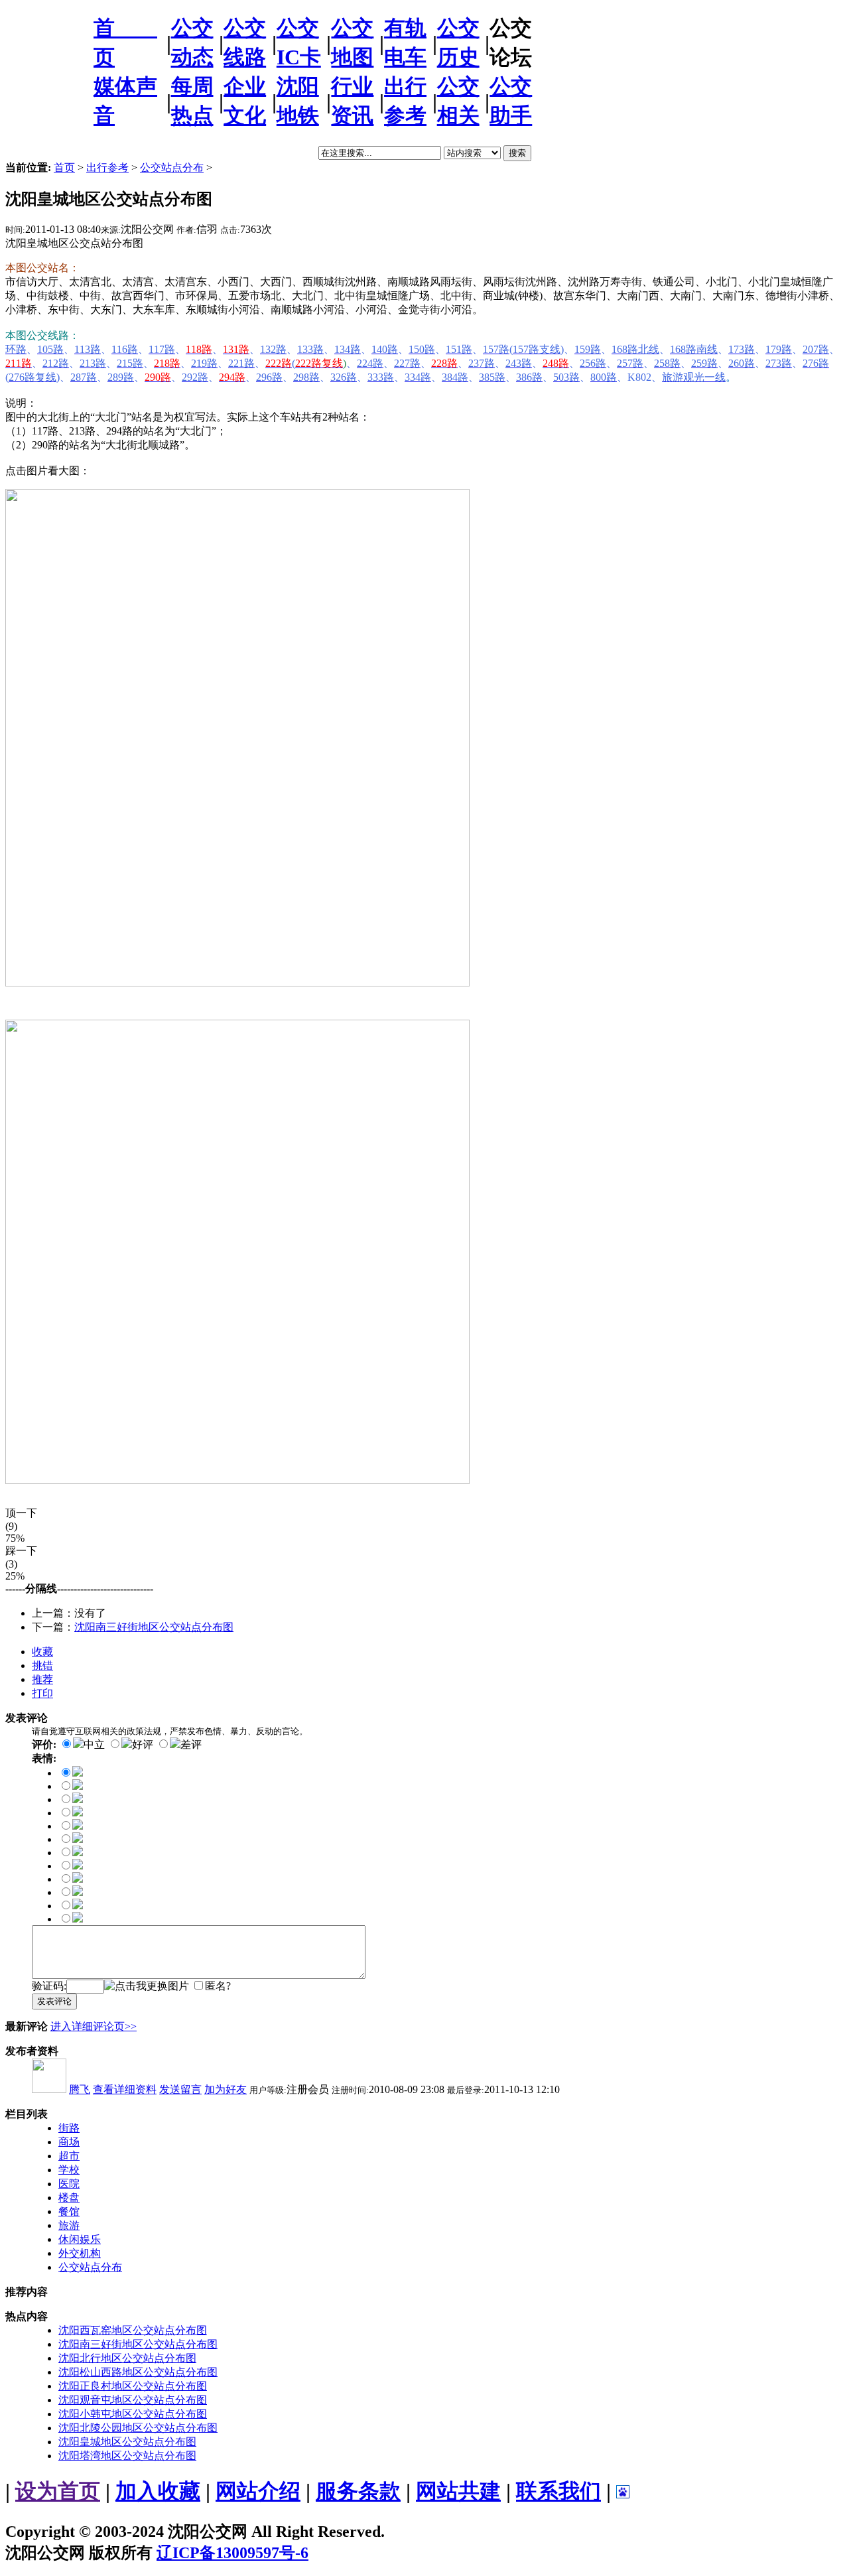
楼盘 (69, 2198)
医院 (69, 2184)
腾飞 (80, 2089)
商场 (69, 2142)
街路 (69, 2128)
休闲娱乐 (80, 2239)
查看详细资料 (125, 2089)
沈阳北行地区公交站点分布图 (127, 2358)
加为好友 (226, 2089)
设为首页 (58, 2491)
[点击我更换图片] (147, 1987)
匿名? (218, 1986)
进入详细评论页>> (94, 2026)
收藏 (42, 1652)
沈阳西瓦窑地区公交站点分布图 (133, 2330)
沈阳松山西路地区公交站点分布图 (138, 2372)
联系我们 (558, 2491)
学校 (69, 2170)
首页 (64, 168)
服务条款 (358, 2491)
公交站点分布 (172, 168)
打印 (42, 1693)
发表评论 (54, 2001)
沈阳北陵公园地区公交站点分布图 (138, 2428)
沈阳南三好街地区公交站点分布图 (154, 1627)
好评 (143, 1744)
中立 (94, 1744)
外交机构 (80, 2253)
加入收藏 (158, 2491)
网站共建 (458, 2491)
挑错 (42, 1665)
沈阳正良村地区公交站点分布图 (133, 2386)
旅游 (69, 2225)
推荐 (42, 1679)
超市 (69, 2156)
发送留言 (180, 2089)
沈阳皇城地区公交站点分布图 (127, 2442)
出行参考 (107, 168)
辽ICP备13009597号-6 (232, 2553)
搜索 (517, 153)
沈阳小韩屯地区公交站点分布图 (133, 2414)
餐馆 (69, 2211)
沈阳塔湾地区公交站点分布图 (127, 2456)
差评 (191, 1744)
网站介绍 (258, 2491)
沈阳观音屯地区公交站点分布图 (133, 2400)
